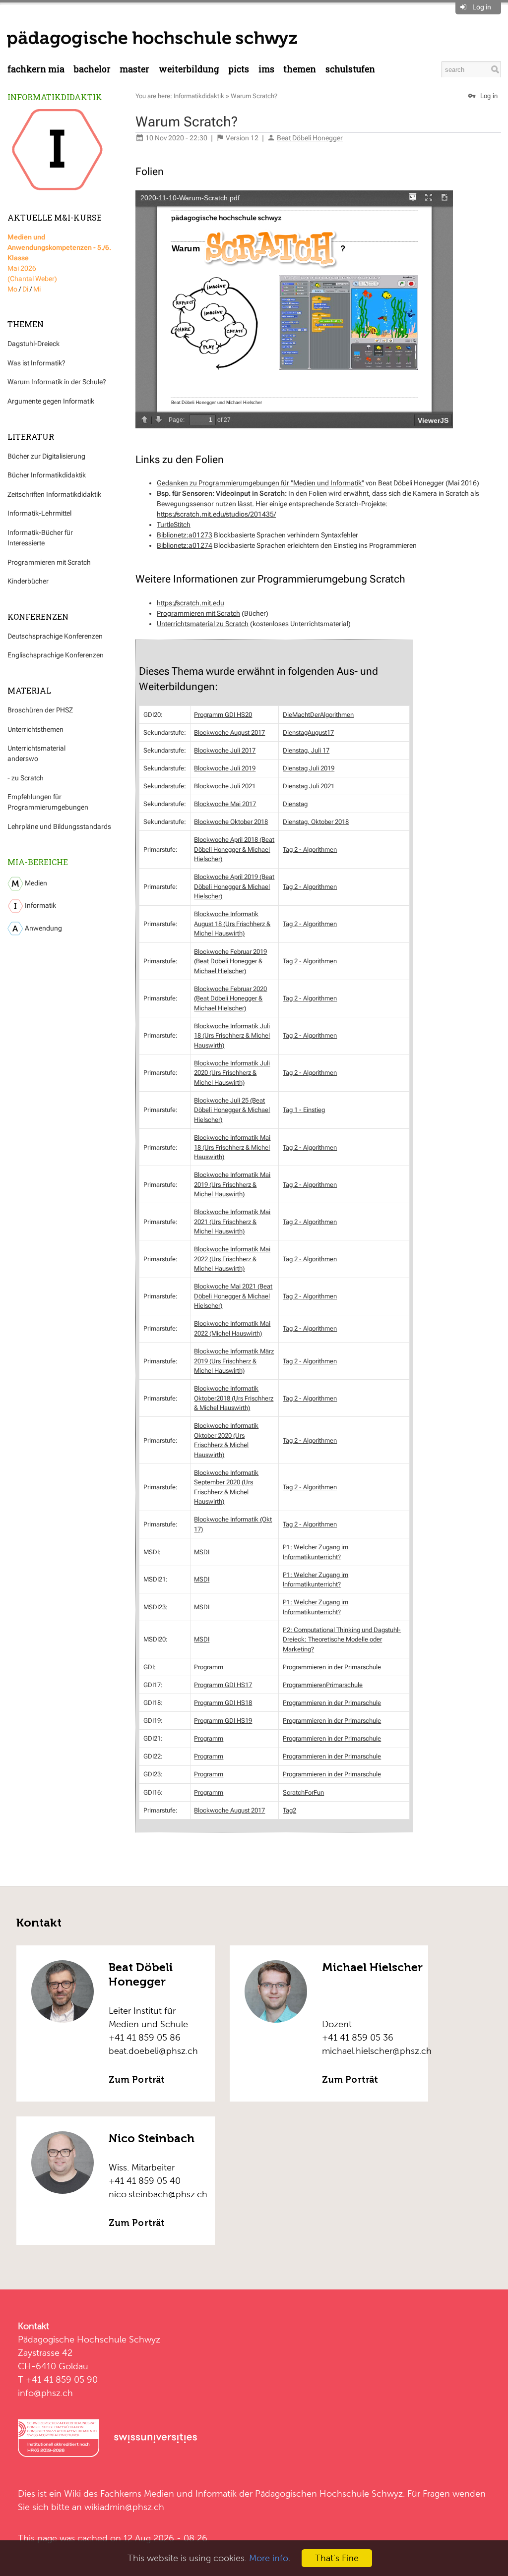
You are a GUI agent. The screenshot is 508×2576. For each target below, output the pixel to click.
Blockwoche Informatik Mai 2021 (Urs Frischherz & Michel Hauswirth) (232, 1222)
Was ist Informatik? (36, 363)
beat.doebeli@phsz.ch (153, 2051)
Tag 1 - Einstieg (304, 1110)
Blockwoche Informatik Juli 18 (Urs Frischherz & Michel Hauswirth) (232, 1036)
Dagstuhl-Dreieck (33, 344)
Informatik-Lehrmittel (39, 513)
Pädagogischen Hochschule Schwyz (329, 2493)
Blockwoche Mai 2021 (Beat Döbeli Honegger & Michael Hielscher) (233, 1296)
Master (134, 69)
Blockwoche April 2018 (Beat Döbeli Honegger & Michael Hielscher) (234, 849)
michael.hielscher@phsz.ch (377, 2051)
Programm (209, 1667)
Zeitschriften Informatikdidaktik (54, 494)
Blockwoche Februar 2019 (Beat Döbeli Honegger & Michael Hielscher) (230, 961)
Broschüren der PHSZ (40, 710)
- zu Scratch (26, 778)
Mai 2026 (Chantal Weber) (59, 258)
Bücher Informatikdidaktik (47, 475)
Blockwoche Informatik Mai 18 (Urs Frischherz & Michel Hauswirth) (232, 1147)
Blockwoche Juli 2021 (225, 786)
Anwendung (43, 928)
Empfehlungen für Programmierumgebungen (48, 802)
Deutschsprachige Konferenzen (55, 636)
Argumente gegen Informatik (51, 401)
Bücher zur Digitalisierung (46, 456)
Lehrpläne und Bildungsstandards (59, 826)
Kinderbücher (28, 581)
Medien (35, 883)
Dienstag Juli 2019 (309, 768)
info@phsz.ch (45, 2393)
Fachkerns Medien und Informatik (168, 2493)
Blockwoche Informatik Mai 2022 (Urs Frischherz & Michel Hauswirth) (232, 1259)
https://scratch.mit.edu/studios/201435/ (216, 514)
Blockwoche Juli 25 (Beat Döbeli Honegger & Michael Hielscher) (232, 1110)
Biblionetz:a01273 (185, 535)
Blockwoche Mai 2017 (225, 804)
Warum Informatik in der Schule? (57, 382)
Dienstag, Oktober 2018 (316, 822)
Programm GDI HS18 (223, 1703)
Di (25, 289)
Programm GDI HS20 (223, 715)
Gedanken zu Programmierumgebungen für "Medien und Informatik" (260, 483)
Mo (12, 289)
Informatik (40, 905)
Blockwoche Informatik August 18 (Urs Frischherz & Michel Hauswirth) (232, 924)
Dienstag (295, 804)
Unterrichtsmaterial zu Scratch (203, 624)
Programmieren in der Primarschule (332, 1667)
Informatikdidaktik (55, 97)
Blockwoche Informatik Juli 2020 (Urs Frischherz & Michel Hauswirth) (232, 1073)
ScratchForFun (303, 1792)
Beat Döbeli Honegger (310, 138)
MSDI (202, 1552)
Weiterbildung (189, 69)
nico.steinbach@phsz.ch (158, 2194)
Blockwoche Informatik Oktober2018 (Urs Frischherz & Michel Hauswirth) (234, 1398)
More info (269, 2558)
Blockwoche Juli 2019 (225, 768)
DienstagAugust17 (308, 732)
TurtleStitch (174, 525)
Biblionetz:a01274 (185, 545)
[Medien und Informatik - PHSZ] (152, 39)
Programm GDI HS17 (223, 1685)
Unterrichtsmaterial (36, 748)
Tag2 (289, 1810)
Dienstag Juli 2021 (309, 786)
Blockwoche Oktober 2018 (231, 822)
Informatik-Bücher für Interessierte (40, 538)
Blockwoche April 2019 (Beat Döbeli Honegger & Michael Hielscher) (234, 886)
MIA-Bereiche (38, 862)
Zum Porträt (137, 2080)
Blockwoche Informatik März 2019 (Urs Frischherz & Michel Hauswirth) (234, 1361)
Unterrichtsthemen (35, 729)
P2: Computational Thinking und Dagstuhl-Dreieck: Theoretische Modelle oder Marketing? (342, 1639)
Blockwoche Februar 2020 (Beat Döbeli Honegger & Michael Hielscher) (230, 998)
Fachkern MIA (36, 69)
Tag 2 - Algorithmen (310, 849)
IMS (266, 69)
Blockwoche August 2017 (229, 732)
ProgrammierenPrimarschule (323, 1685)
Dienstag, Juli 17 (306, 750)
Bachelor (92, 69)
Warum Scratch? (254, 96)
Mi (37, 289)
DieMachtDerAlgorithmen (318, 715)
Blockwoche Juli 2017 (225, 750)
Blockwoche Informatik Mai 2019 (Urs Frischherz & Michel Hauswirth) (232, 1184)
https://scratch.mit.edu (190, 603)
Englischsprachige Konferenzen (56, 655)
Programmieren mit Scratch (49, 562)
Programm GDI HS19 (223, 1721)
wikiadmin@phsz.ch (124, 2507)
